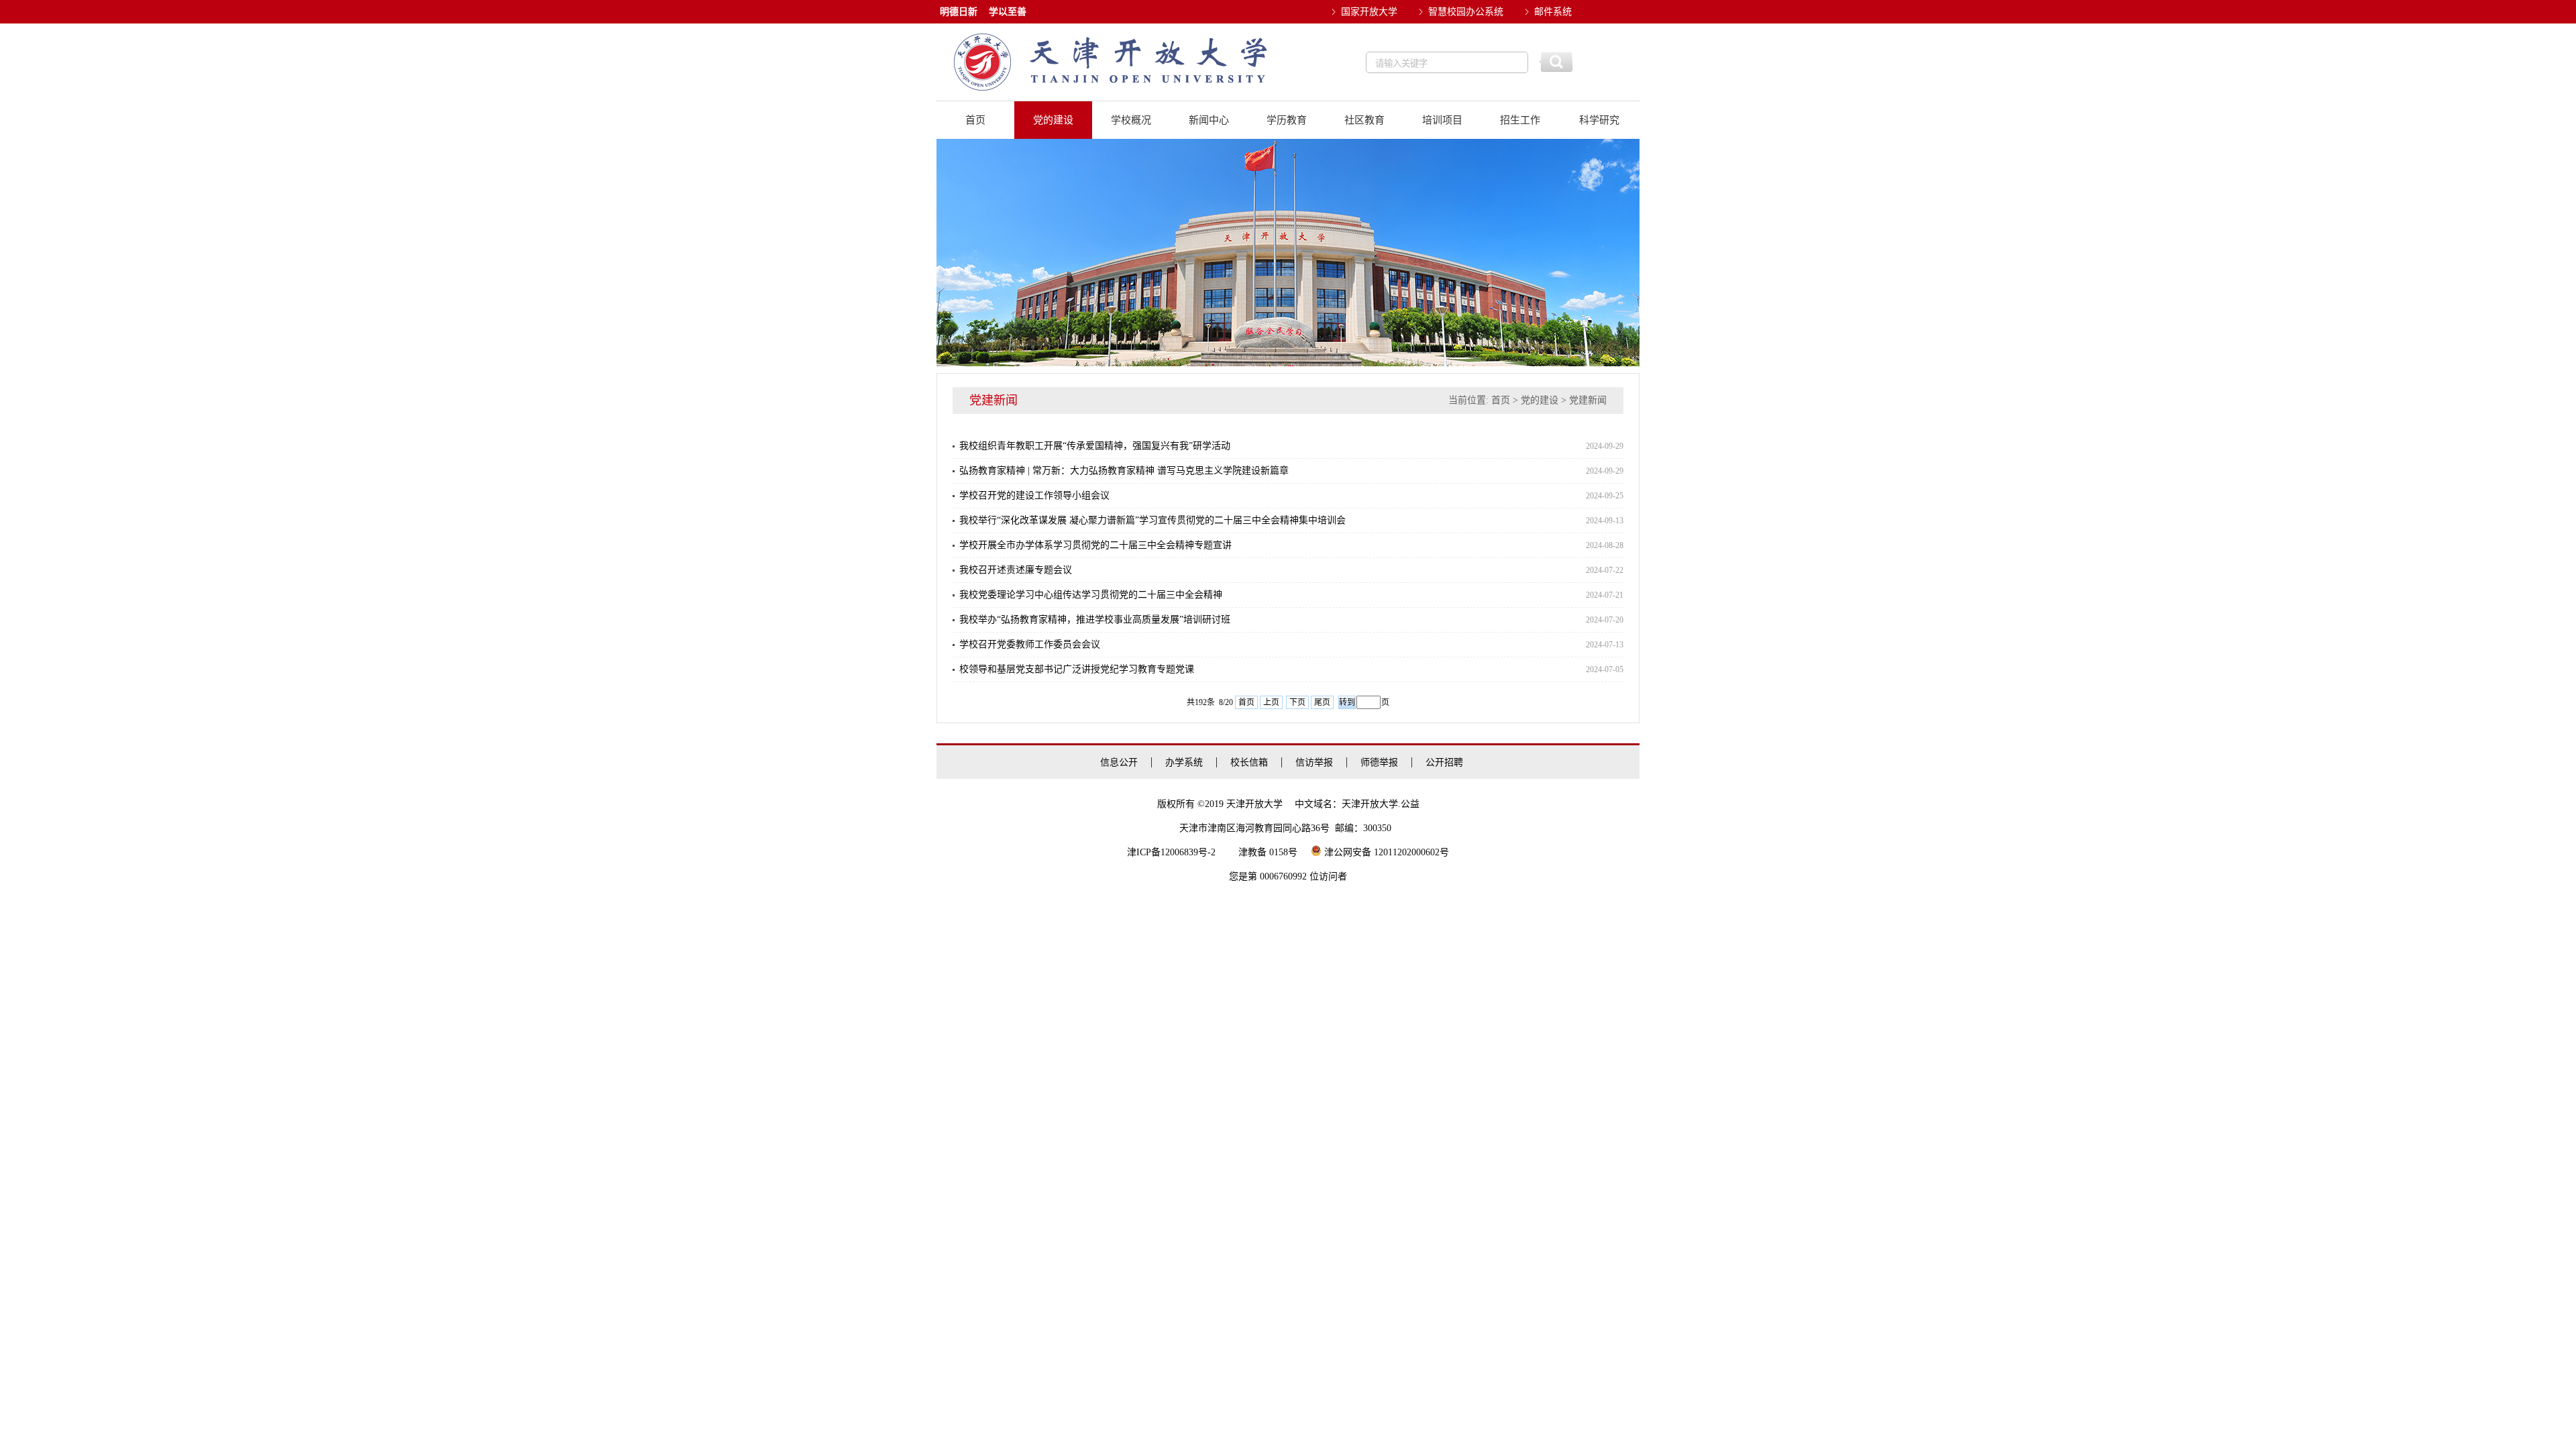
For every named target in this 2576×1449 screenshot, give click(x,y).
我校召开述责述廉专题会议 (1016, 570)
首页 (975, 120)
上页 (1271, 702)
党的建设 (1053, 120)
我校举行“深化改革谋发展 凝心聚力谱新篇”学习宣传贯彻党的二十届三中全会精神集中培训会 (1152, 520)
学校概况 (1131, 120)
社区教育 (1364, 120)
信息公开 (1119, 762)
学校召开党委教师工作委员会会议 (1030, 644)
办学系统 (1184, 762)
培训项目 (1442, 120)
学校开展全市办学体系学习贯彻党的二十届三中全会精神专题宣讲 (1095, 545)
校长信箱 (1249, 762)
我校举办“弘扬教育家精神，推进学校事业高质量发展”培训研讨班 (1095, 620)
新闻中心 (1209, 120)
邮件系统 (1553, 12)
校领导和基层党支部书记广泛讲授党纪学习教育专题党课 (1077, 669)
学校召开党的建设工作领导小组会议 (1034, 495)
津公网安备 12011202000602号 (1385, 852)
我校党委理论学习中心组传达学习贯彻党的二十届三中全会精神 (1091, 595)
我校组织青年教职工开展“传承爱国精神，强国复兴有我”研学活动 (1095, 446)
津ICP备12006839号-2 (1171, 852)
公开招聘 (1444, 762)
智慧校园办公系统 (1466, 12)
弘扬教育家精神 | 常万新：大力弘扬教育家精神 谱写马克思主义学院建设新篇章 (1124, 471)
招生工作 (1520, 120)
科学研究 (1599, 120)
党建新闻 (1588, 400)
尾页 (1322, 702)
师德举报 (1379, 762)
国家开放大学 (1369, 12)
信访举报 (1314, 762)
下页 (1297, 702)
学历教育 (1287, 120)
